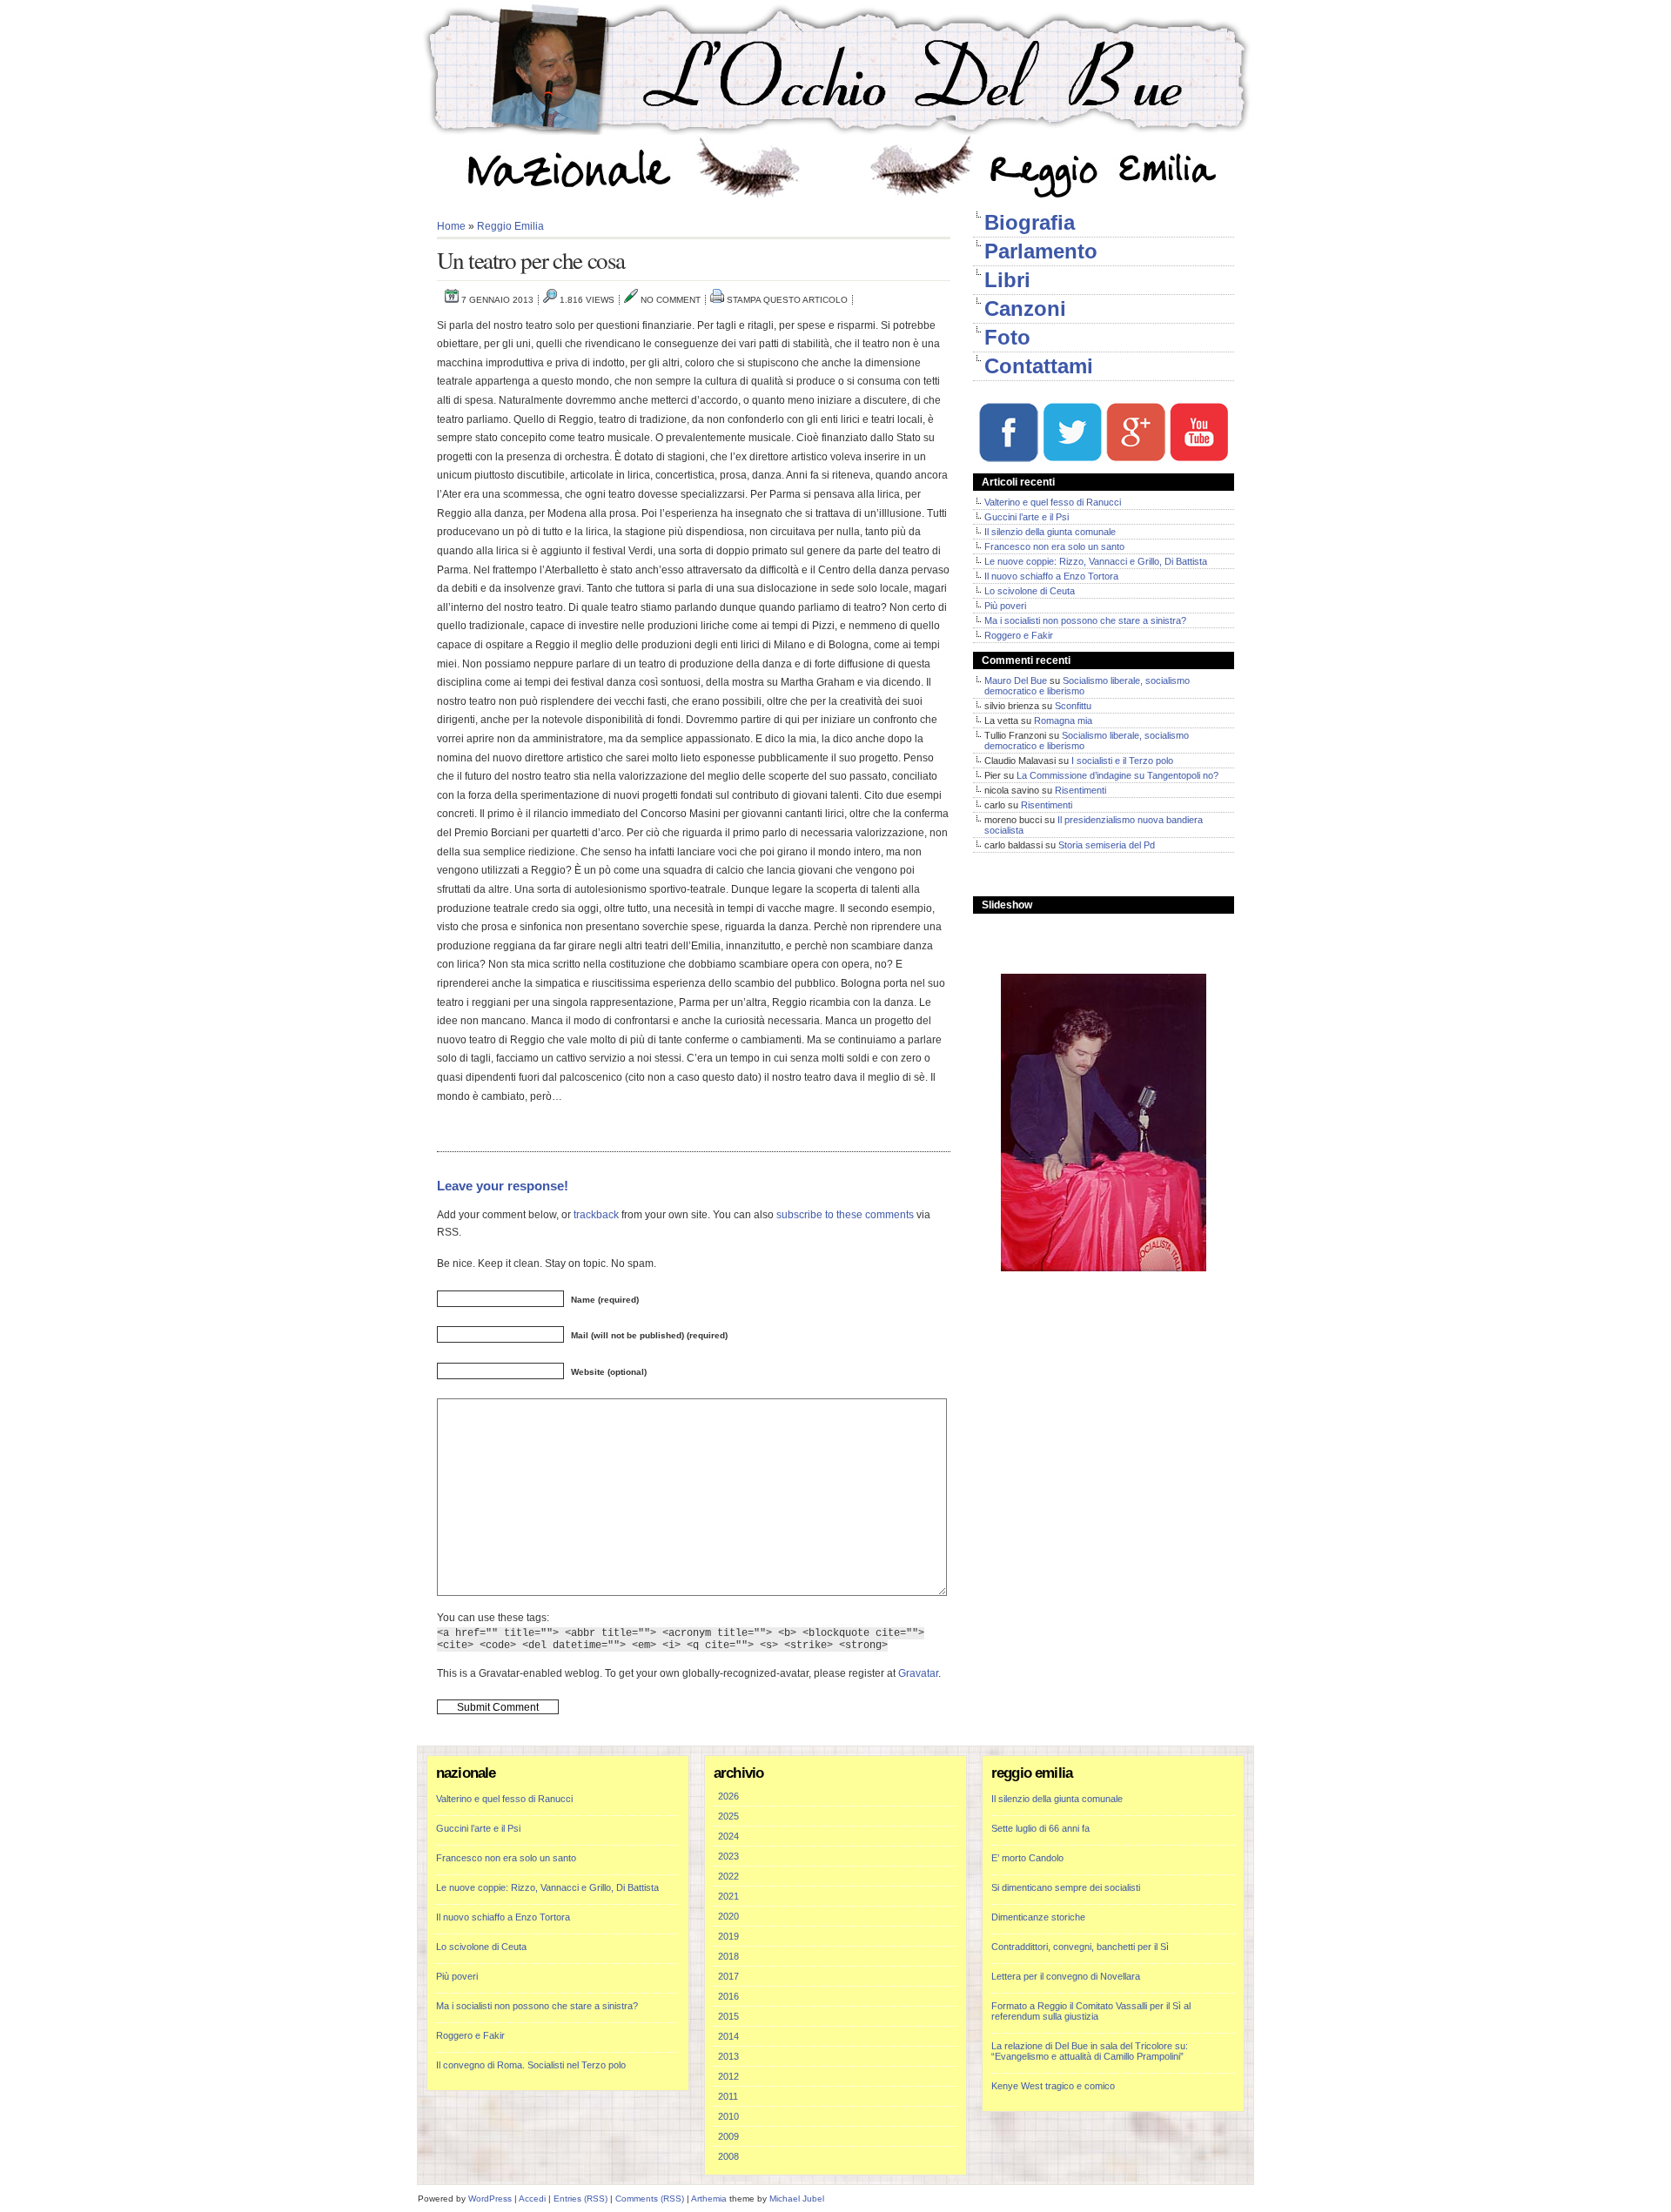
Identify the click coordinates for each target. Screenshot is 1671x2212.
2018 (728, 1956)
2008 (728, 2156)
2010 (728, 2116)
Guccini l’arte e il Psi (1027, 517)
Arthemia (709, 2199)
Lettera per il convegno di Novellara (1066, 1976)
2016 (728, 1996)
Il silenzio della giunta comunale (1050, 532)
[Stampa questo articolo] (717, 300)
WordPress (490, 2199)
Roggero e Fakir (1019, 635)
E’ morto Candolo (1027, 1858)
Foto (1007, 337)
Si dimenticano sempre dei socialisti (1066, 1887)
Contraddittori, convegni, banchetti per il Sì (1080, 1947)
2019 (728, 1936)
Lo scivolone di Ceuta (1030, 591)
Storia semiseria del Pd (1107, 845)
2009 (728, 2136)
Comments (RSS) (650, 2199)
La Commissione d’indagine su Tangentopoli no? (1117, 775)
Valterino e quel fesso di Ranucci (1053, 502)
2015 (728, 2016)
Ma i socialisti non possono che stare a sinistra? (1085, 620)
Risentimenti (1080, 790)
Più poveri (1005, 606)
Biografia (1030, 222)
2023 (728, 1856)
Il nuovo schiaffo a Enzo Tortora (1051, 576)
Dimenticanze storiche (1038, 1917)
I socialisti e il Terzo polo (1122, 761)
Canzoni (1025, 308)
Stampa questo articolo (787, 300)
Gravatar (918, 1673)
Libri (1007, 280)
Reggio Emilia (510, 226)
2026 (728, 1796)
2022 (728, 1876)
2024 (728, 1836)
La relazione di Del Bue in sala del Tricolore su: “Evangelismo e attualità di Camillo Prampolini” (1090, 2051)
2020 (728, 1916)
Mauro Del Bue (1016, 680)
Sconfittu (1073, 706)
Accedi (532, 2199)
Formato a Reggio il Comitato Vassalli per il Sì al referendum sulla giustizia (1091, 2011)
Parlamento (1041, 251)
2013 (728, 2056)
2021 (728, 1896)
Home (451, 226)
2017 (728, 1976)
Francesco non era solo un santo (1054, 546)
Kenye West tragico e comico (1053, 2086)
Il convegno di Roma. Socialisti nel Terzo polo (531, 2065)
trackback (596, 1214)
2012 (728, 2076)
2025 (728, 1816)
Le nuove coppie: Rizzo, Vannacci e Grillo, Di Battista (1096, 561)
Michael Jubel (797, 2199)
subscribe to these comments (845, 1214)
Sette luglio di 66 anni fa (1040, 1828)
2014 (728, 2036)
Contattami (1039, 366)
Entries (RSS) (580, 2199)
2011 (728, 2096)
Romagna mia (1063, 721)
